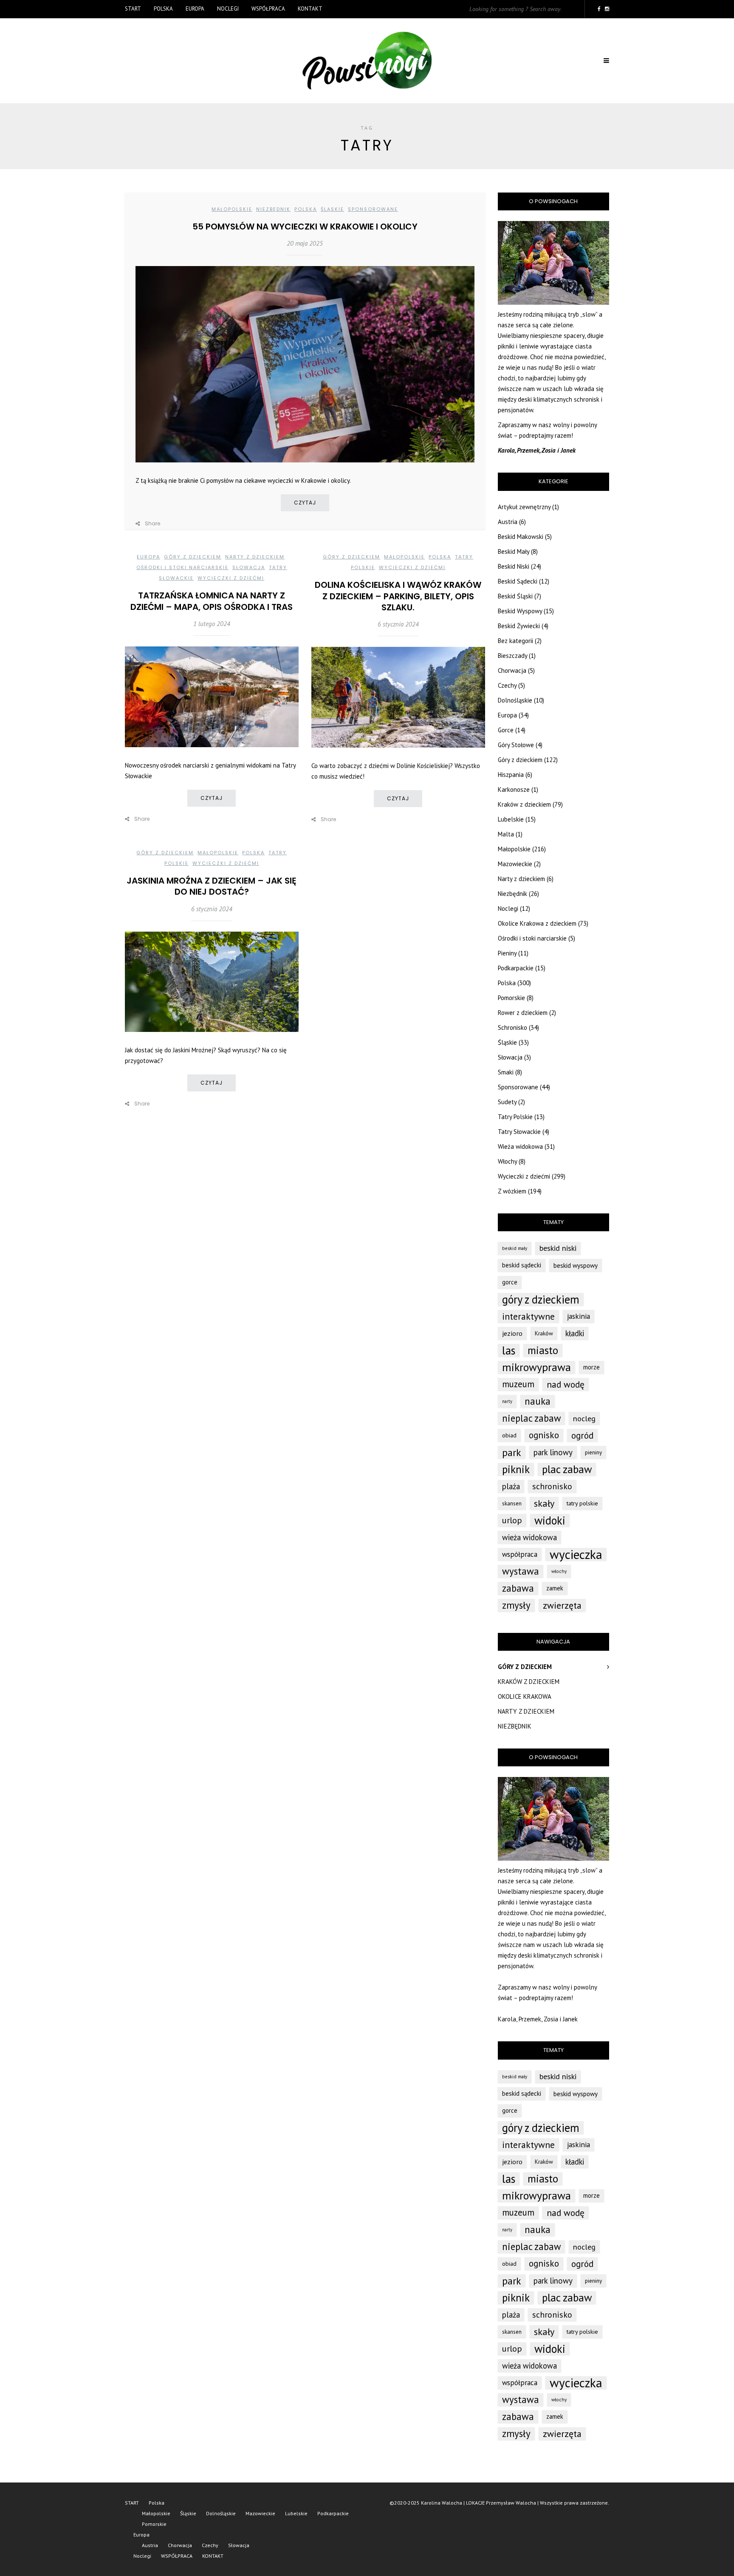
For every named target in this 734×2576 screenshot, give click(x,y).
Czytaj (305, 503)
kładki (575, 1333)
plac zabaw (567, 1469)
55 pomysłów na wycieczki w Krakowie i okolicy (305, 227)
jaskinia (579, 1316)
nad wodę (566, 1384)
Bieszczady (512, 656)
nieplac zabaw (531, 1418)
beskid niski (558, 1248)
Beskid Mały (514, 551)
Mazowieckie (515, 864)
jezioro (512, 1333)
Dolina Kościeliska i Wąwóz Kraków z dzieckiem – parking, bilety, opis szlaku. (398, 596)
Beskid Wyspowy (520, 611)
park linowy (553, 1452)
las (509, 1350)
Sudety (507, 1102)
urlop (512, 1520)
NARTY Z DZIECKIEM (526, 1711)
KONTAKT (310, 9)
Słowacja (249, 567)
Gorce (506, 730)
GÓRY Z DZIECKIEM (525, 1667)
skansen (512, 1503)
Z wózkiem (512, 1191)
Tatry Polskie (515, 1117)
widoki (550, 1520)
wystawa (521, 1571)
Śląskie (332, 209)
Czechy (507, 685)
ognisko (544, 1435)
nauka (538, 1401)
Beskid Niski (514, 566)
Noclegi (228, 9)
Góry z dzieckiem (193, 557)
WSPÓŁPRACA (268, 9)
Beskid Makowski (521, 537)
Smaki (506, 1072)
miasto (543, 1350)
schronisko (552, 1486)
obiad (509, 1435)
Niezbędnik (273, 209)
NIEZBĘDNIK (515, 1726)
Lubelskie (511, 819)
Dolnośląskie (515, 700)
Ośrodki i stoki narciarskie (182, 567)
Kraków (544, 1333)
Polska (163, 9)
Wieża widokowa (520, 1146)
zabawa (518, 1588)
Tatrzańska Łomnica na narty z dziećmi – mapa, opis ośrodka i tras (212, 601)
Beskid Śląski (515, 596)
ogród (582, 1435)
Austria (508, 522)
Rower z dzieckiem (523, 1013)
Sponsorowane (373, 209)
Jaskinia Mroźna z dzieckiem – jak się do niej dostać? (212, 886)
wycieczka (576, 1554)
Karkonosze (514, 789)
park (512, 1452)
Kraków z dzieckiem (524, 804)
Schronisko (512, 1027)
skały (544, 1503)
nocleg (584, 1418)
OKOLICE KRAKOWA (525, 1696)
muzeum (518, 1384)
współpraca (520, 1554)
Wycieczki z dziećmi (231, 578)
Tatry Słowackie (519, 1132)
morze (591, 1367)
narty (507, 1401)
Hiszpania (511, 775)
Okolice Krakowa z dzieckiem (537, 923)
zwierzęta (562, 1605)
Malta (506, 834)
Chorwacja (512, 670)
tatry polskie (582, 1503)
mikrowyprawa (536, 1367)
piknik (516, 1469)
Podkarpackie (516, 968)
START (133, 9)
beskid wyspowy (576, 1265)
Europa (195, 9)
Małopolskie (232, 209)
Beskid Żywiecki (519, 626)
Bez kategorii (515, 641)
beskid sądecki (522, 1265)
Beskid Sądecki (518, 581)
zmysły (516, 1605)
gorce (510, 1282)
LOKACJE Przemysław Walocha (501, 2503)
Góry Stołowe (516, 745)
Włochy (507, 1161)
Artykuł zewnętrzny (524, 507)
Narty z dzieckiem (255, 557)
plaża (511, 1486)
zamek (555, 1588)
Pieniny (507, 953)
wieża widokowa (529, 1537)
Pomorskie (511, 998)
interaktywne (528, 1316)
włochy (559, 1571)
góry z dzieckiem (541, 1299)
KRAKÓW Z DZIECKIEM (529, 1682)
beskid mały (515, 1248)
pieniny (593, 1452)
